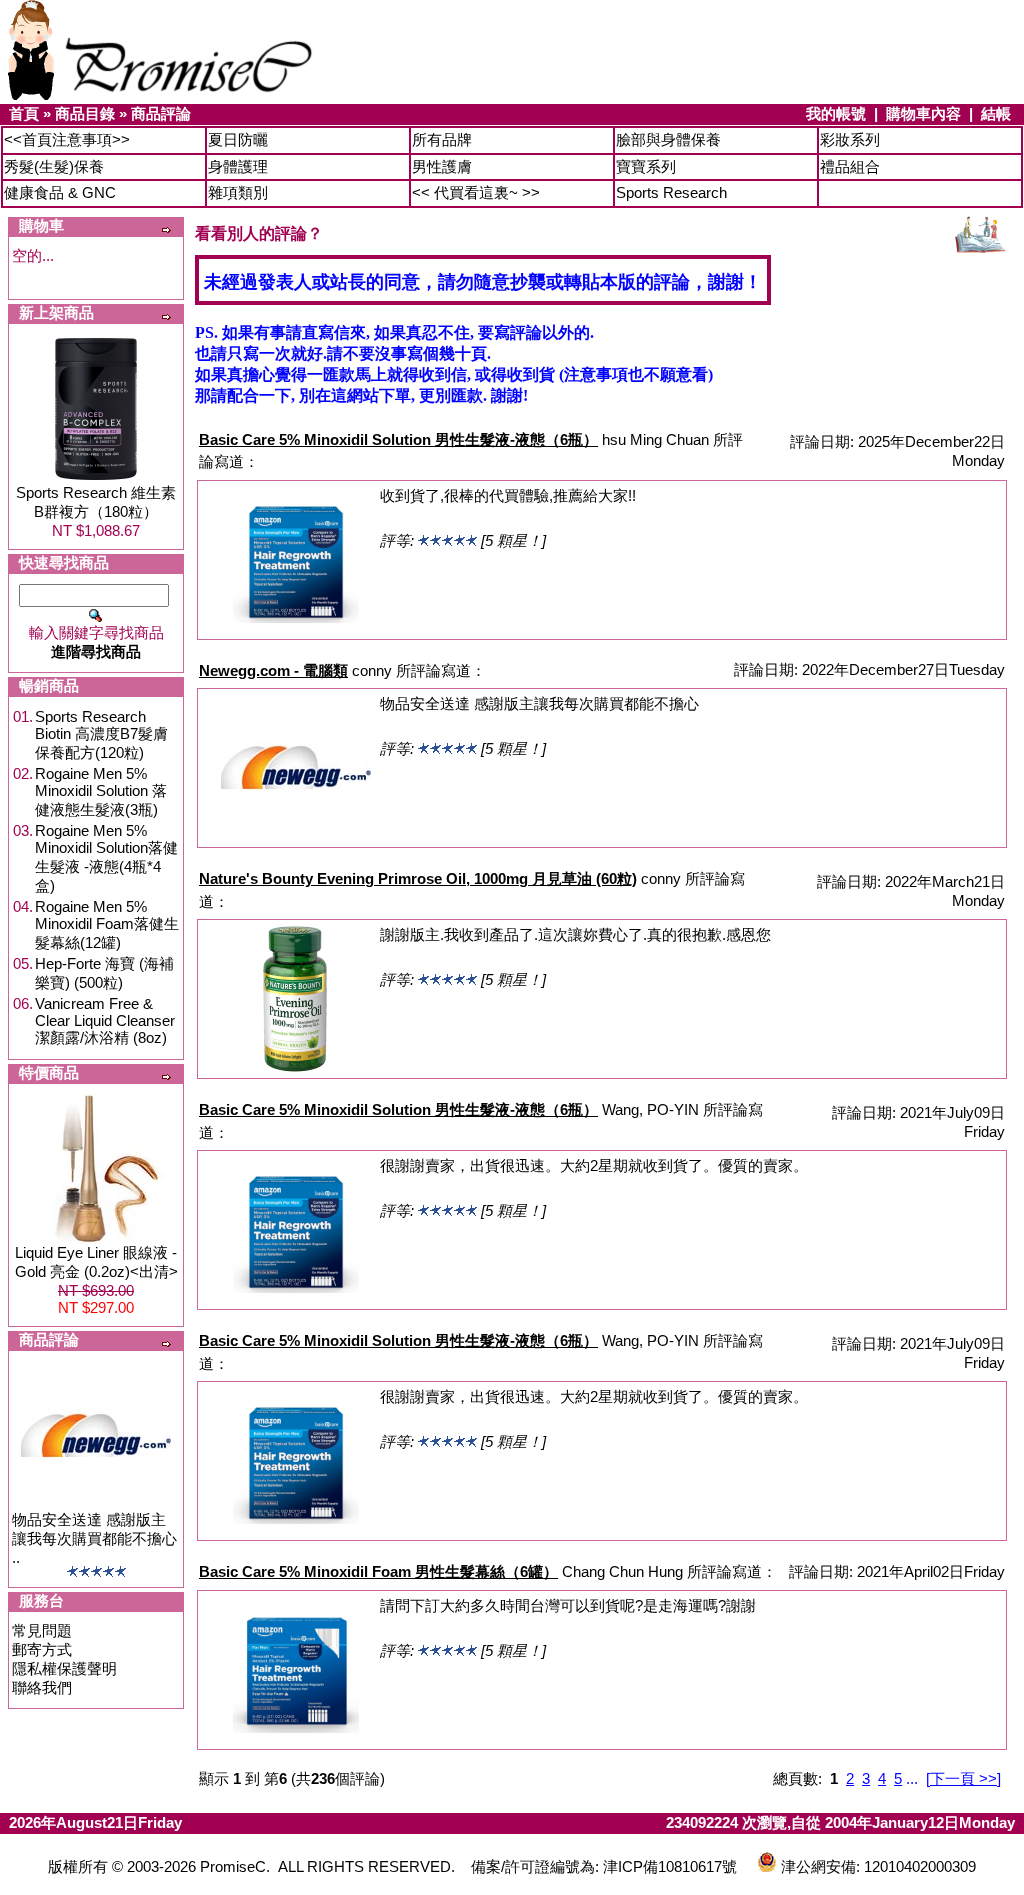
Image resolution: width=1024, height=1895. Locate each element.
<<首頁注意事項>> (67, 139)
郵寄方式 (42, 1649)
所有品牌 (442, 139)
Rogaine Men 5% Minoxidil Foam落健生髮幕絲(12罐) (107, 924)
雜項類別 (238, 192)
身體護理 (238, 166)
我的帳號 (836, 113)
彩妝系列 (850, 139)
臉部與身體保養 (668, 139)
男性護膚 (442, 166)
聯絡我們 (42, 1687)
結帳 (996, 113)
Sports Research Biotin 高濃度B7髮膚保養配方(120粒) (101, 734)
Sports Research (671, 192)
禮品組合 (850, 166)
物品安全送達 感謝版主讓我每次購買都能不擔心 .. (94, 1538)
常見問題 (42, 1630)
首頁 (24, 113)
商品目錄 (85, 113)
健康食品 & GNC (60, 192)
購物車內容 (923, 113)
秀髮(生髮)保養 (54, 166)
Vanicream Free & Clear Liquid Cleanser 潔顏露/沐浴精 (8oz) (105, 1020)
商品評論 (161, 113)
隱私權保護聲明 (64, 1668)
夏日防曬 (238, 139)
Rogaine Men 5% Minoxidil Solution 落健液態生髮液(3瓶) (101, 791)
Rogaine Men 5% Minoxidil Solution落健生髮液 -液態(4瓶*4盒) (106, 858)
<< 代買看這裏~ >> (476, 192)
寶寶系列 (646, 166)
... (912, 1778)
